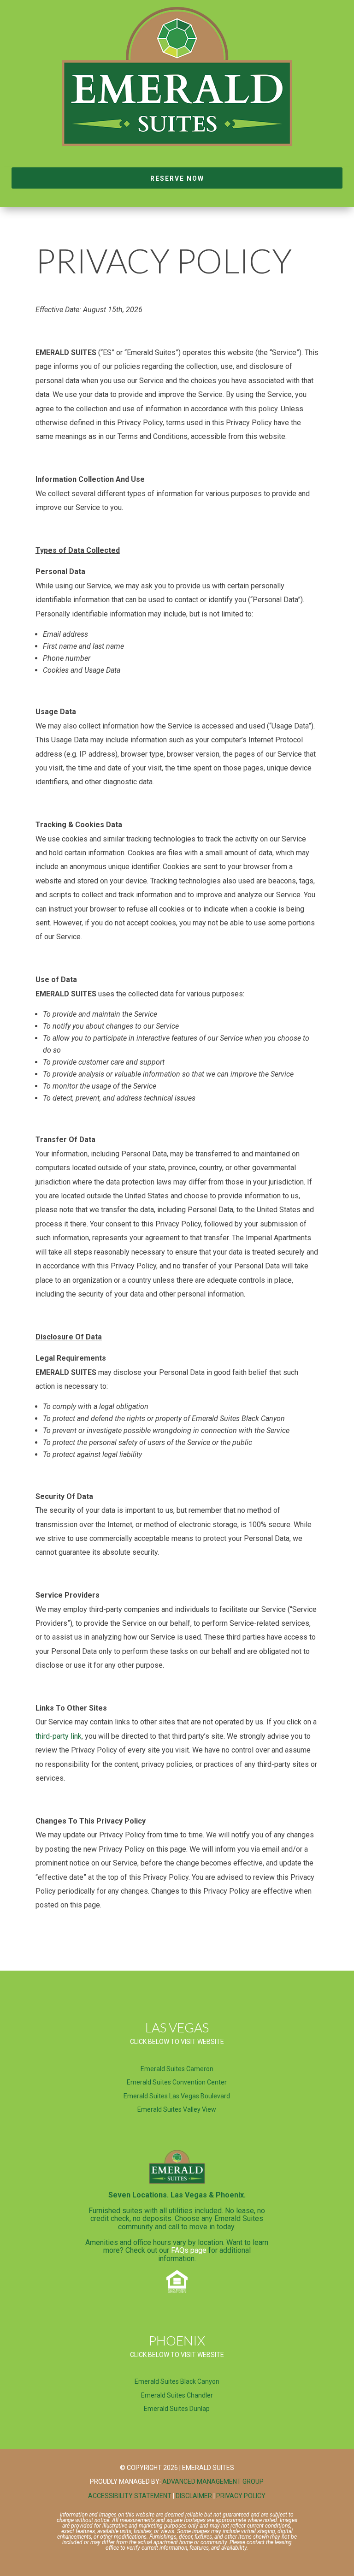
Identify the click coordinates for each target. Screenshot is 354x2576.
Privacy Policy (241, 2496)
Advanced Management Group (213, 2481)
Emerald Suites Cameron (177, 2069)
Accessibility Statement (130, 2496)
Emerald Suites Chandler (177, 2395)
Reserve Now (177, 178)
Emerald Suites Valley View (177, 2109)
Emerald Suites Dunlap (177, 2409)
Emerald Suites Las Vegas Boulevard (177, 2096)
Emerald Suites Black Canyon (177, 2381)
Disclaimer (194, 2496)
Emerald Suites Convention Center (177, 2082)
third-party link (59, 1736)
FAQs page (189, 2250)
